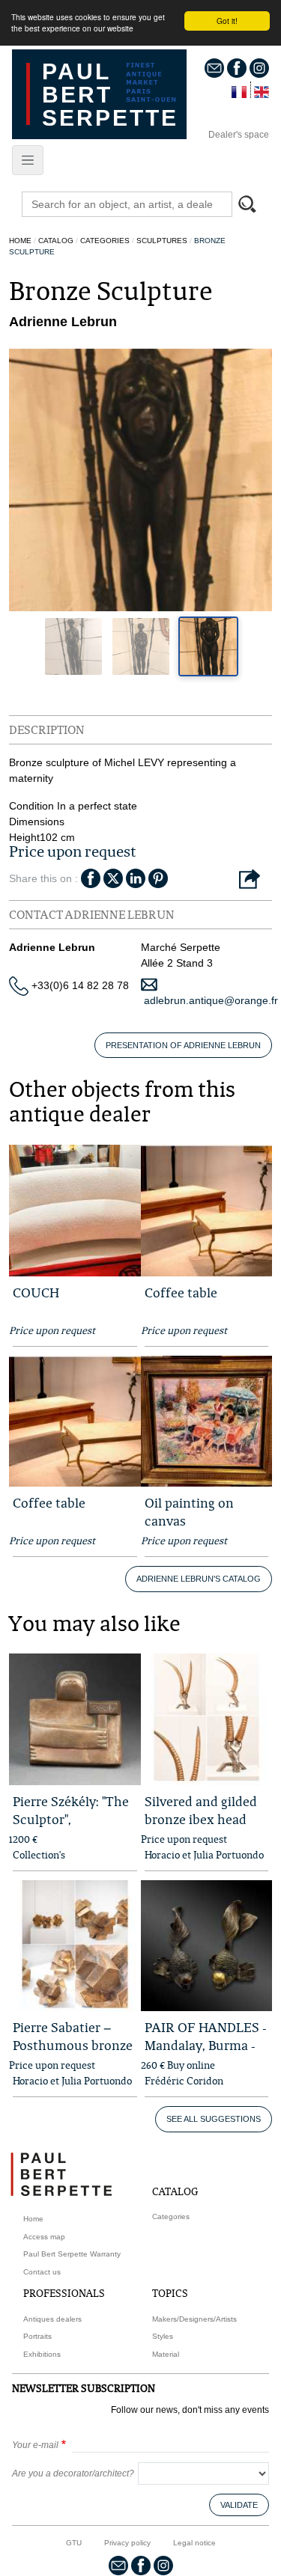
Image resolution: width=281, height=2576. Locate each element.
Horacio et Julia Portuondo (204, 1855)
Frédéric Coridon (184, 2081)
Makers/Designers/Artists (194, 2319)
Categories (105, 241)
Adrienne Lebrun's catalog (199, 1579)
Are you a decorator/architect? (73, 2473)
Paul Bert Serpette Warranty (72, 2254)
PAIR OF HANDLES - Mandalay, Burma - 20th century (206, 2045)
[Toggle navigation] (28, 160)
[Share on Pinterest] (158, 877)
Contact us (42, 2272)
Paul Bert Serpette (110, 95)
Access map (44, 2237)
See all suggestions (214, 2119)
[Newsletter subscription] (214, 67)
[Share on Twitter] (113, 877)
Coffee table (181, 1292)
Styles (163, 2336)
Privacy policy (127, 2543)
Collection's (39, 1855)
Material (166, 2354)
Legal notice (194, 2543)
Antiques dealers (52, 2319)
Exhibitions (42, 2354)
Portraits (37, 2336)
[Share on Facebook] (91, 877)
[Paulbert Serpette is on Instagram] (259, 67)
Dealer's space (239, 135)
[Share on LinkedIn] (136, 877)
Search (254, 206)
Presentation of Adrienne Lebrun (183, 1045)
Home (20, 241)
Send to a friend (250, 880)
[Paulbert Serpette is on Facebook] (237, 67)
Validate (239, 2505)
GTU (74, 2543)
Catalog (56, 241)
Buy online (191, 2065)
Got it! (227, 21)
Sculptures (162, 241)
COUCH (36, 1292)
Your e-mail (35, 2445)
